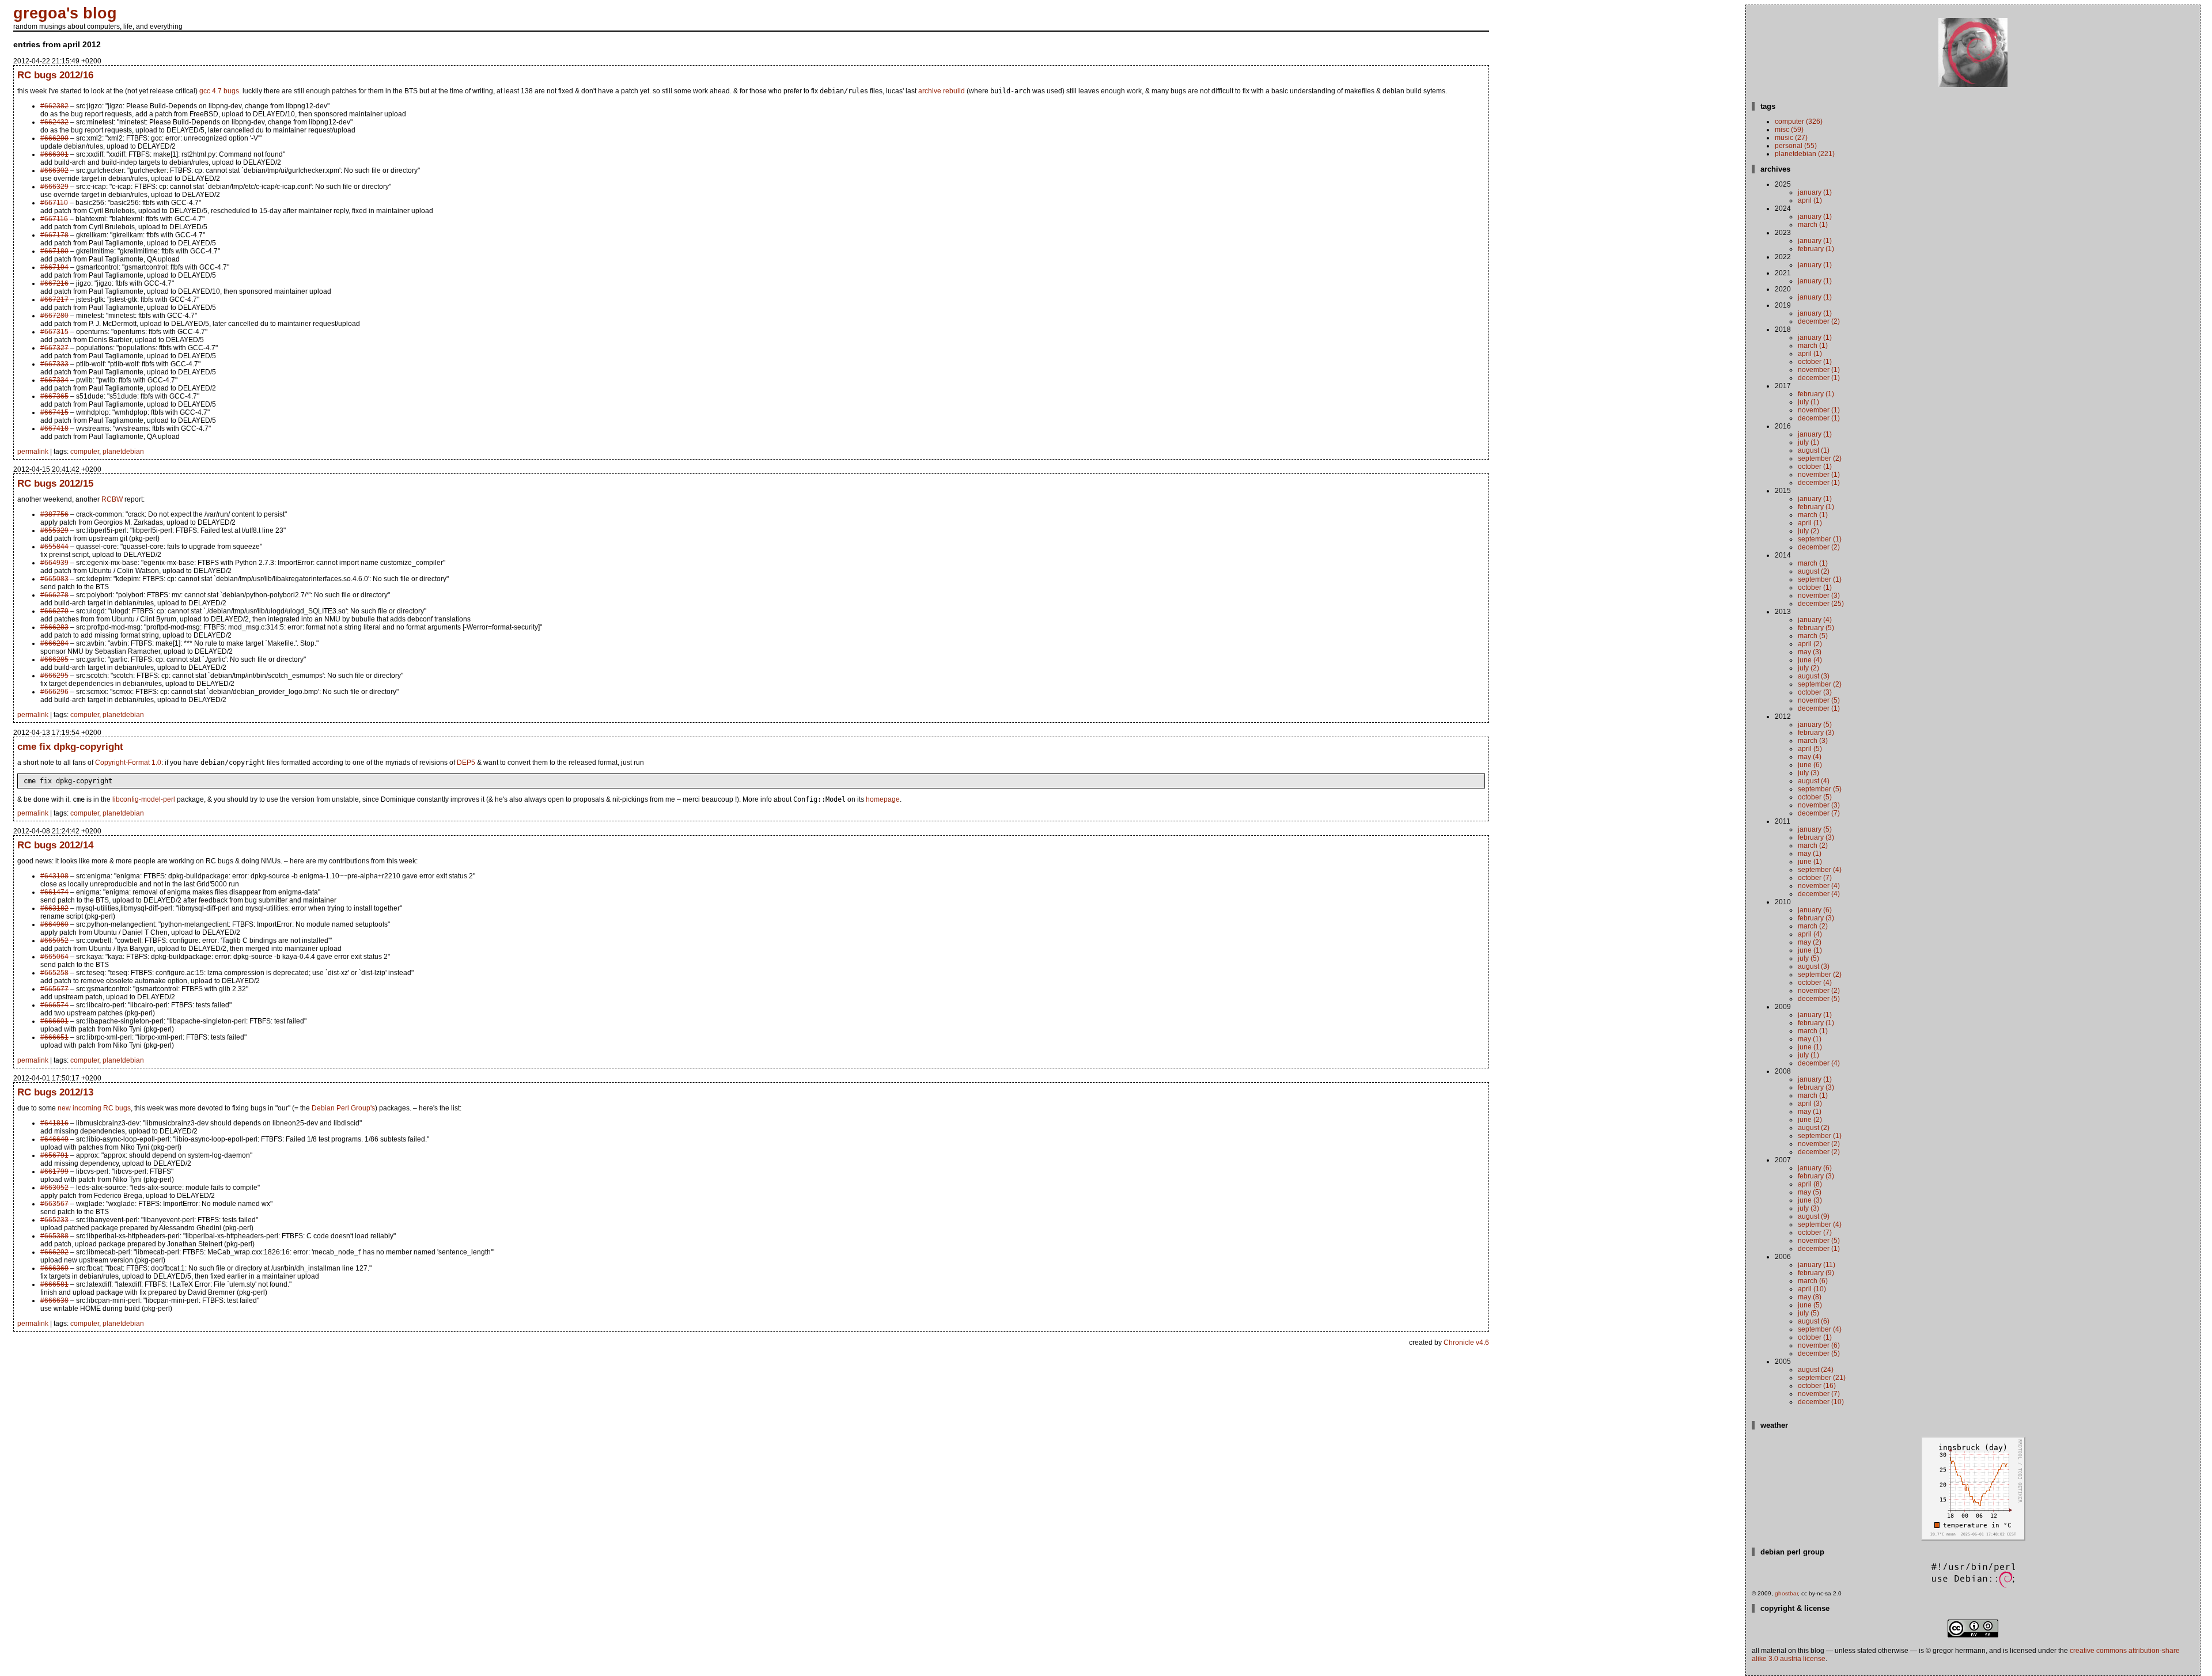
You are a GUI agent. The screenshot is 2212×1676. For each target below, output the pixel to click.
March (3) (1813, 741)
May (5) (1810, 1192)
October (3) (1815, 692)
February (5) (1816, 628)
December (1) (1819, 378)
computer (85, 452)
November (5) (1819, 700)
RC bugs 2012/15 (55, 483)
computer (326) (1799, 122)
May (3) (1810, 652)
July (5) (1808, 958)
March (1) (1813, 225)
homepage (883, 799)
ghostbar (1786, 1593)
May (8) (1810, 1297)
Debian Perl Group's (343, 1108)
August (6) (1814, 1321)
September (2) (1820, 458)
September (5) (1820, 789)
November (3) (1819, 596)
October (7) (1815, 878)
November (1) (1819, 370)
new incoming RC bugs (94, 1108)
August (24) (1816, 1370)
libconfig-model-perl (144, 799)
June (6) (1810, 765)
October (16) (1817, 1386)
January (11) (1817, 1265)
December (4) (1819, 894)
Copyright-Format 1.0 (128, 763)
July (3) (1808, 773)
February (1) (1816, 249)
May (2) (1810, 942)
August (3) (1814, 676)
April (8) (1810, 1184)
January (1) (1815, 192)
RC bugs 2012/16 (55, 75)
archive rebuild (942, 91)
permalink (33, 452)
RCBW (112, 499)
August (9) (1814, 1216)
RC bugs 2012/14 (55, 845)
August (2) (1814, 571)
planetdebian (123, 452)
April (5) (1810, 749)
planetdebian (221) (1805, 154)
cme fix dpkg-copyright (70, 746)
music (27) (1791, 138)
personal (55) (1796, 146)
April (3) (1810, 1104)
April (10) (1812, 1289)
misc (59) (1789, 130)
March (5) (1813, 636)
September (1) (1820, 539)
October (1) (1815, 362)
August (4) (1814, 781)
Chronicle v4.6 (1466, 1343)
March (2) (1813, 845)
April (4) (1810, 934)
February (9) (1816, 1273)
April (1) (1810, 200)
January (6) (1815, 910)
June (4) (1810, 660)
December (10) (1821, 1402)
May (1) (1810, 854)
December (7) (1819, 813)
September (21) (1822, 1378)
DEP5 (466, 763)
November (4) (1819, 886)
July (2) (1808, 531)
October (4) (1815, 983)
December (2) (1819, 321)
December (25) (1821, 604)
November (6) (1819, 1345)
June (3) (1810, 1200)
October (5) (1815, 797)
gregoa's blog (65, 13)
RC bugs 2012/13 (55, 1092)
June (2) (1810, 1120)
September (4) (1820, 870)
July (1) (1808, 402)
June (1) (1810, 862)
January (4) (1815, 620)
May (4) (1810, 757)
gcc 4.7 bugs (219, 91)
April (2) (1810, 644)
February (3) (1816, 733)
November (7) (1819, 1394)
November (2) (1819, 991)
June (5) (1810, 1305)
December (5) (1819, 999)
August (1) (1814, 450)
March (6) (1813, 1281)
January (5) (1815, 725)
